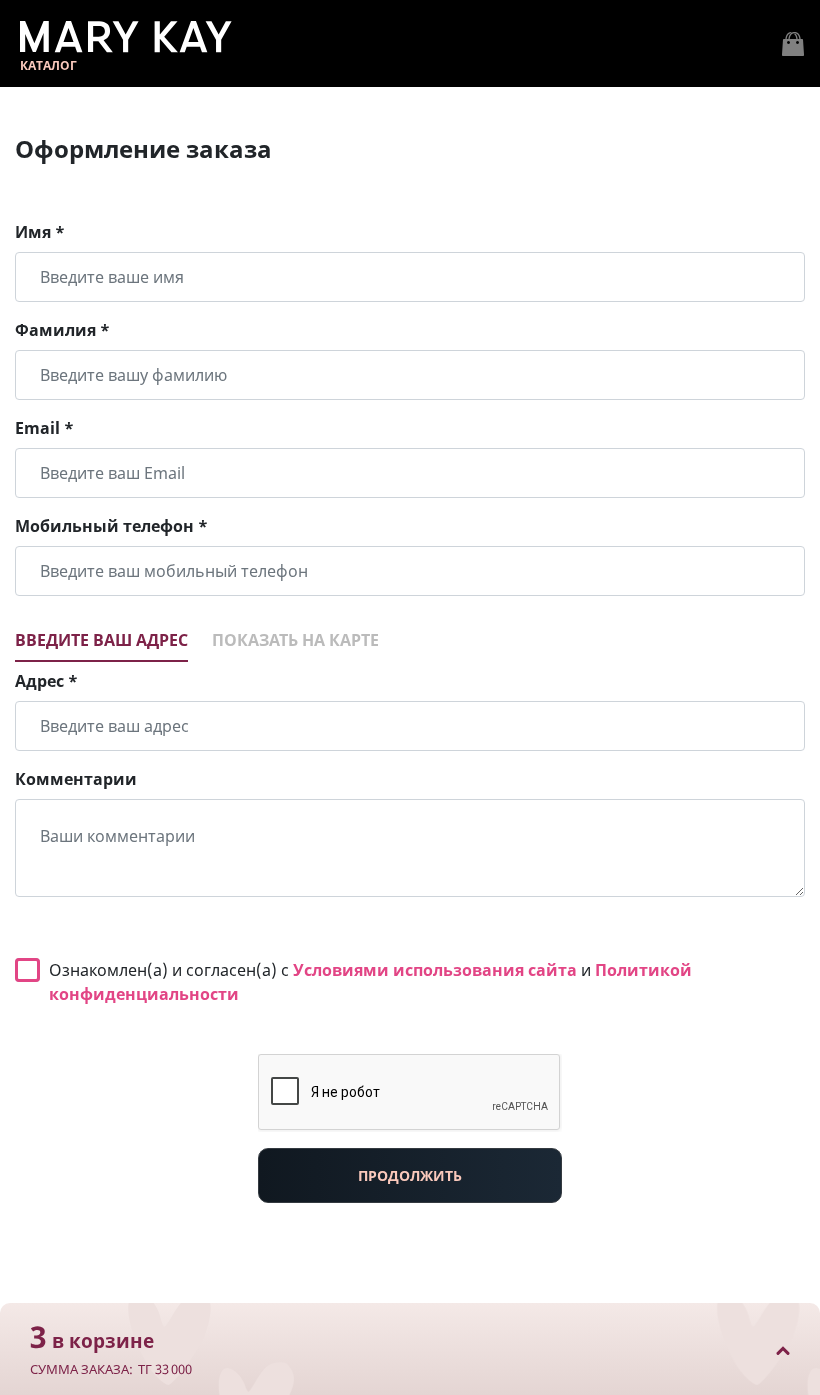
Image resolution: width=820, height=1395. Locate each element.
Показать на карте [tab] (295, 640)
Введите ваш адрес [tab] (101, 640)
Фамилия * (62, 330)
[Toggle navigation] (793, 44)
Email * (44, 428)
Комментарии (76, 779)
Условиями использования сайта (435, 970)
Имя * (40, 232)
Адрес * (46, 681)
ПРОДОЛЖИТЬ (410, 1175)
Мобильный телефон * (111, 526)
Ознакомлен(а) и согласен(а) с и (370, 982)
